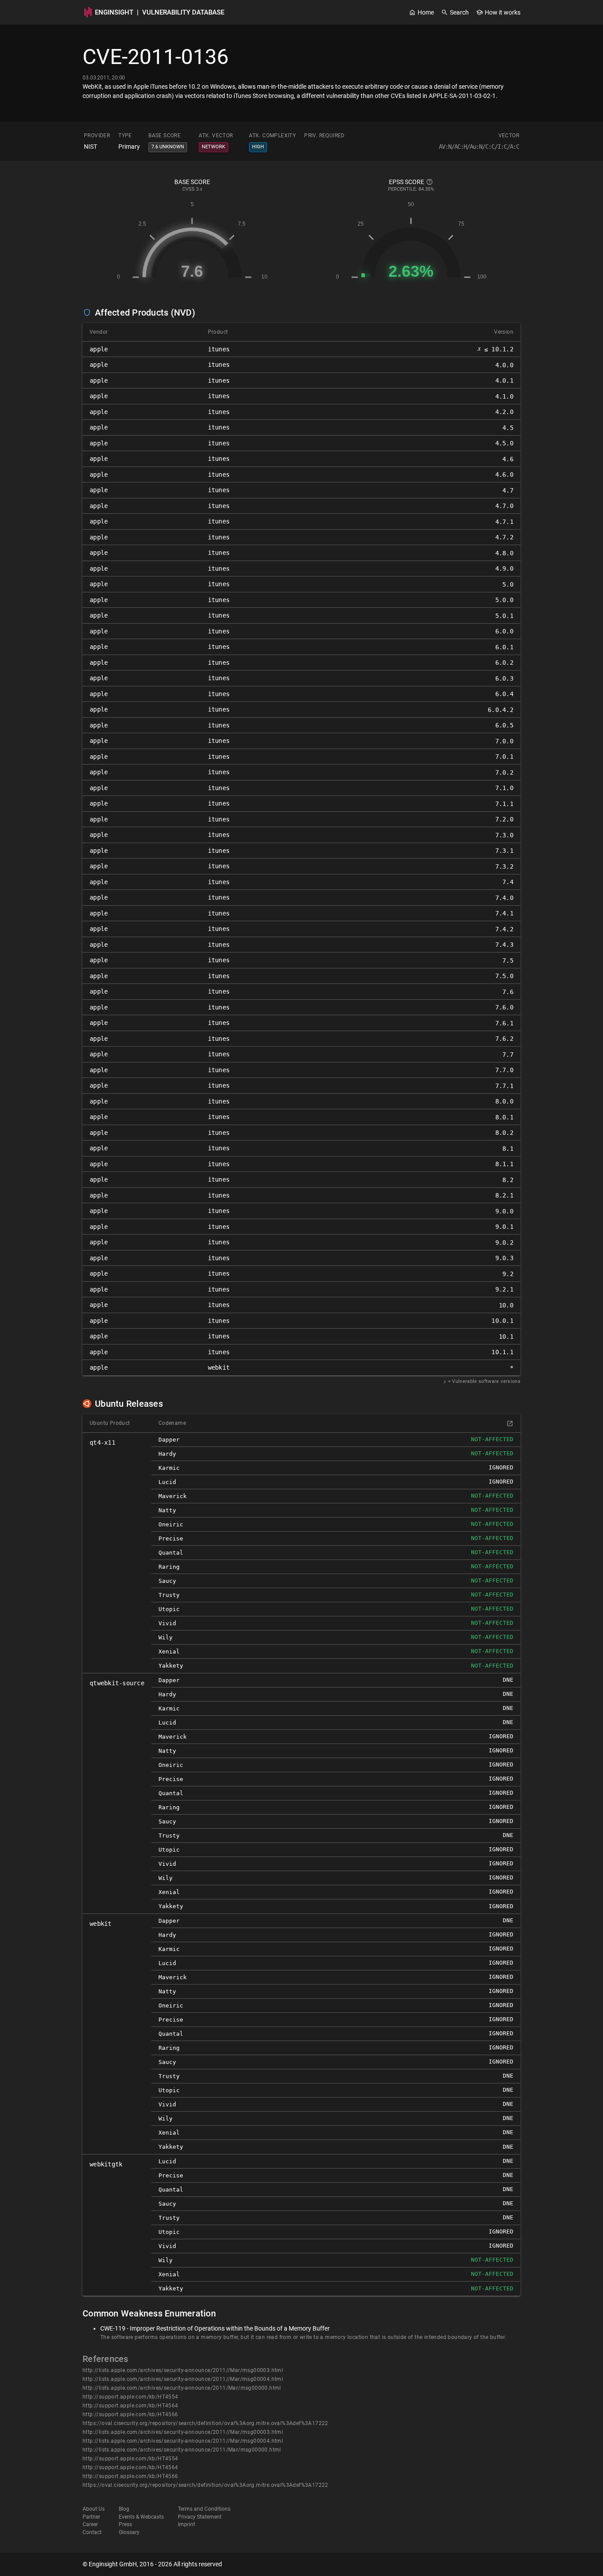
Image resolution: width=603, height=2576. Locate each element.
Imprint (187, 2524)
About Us (94, 2509)
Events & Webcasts (141, 2517)
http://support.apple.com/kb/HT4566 (130, 2414)
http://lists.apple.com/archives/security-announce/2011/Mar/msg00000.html (182, 2388)
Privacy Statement (200, 2517)
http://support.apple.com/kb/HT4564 (130, 2406)
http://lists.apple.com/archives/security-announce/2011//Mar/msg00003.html (183, 2370)
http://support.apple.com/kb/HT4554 (130, 2397)
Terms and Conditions (204, 2509)
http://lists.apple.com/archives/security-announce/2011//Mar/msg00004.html (183, 2379)
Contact (92, 2532)
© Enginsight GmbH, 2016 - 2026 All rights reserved (152, 2564)
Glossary (129, 2532)
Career (90, 2524)
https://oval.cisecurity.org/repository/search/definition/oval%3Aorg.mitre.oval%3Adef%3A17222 (205, 2423)
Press (125, 2524)
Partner (91, 2517)
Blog (124, 2509)
